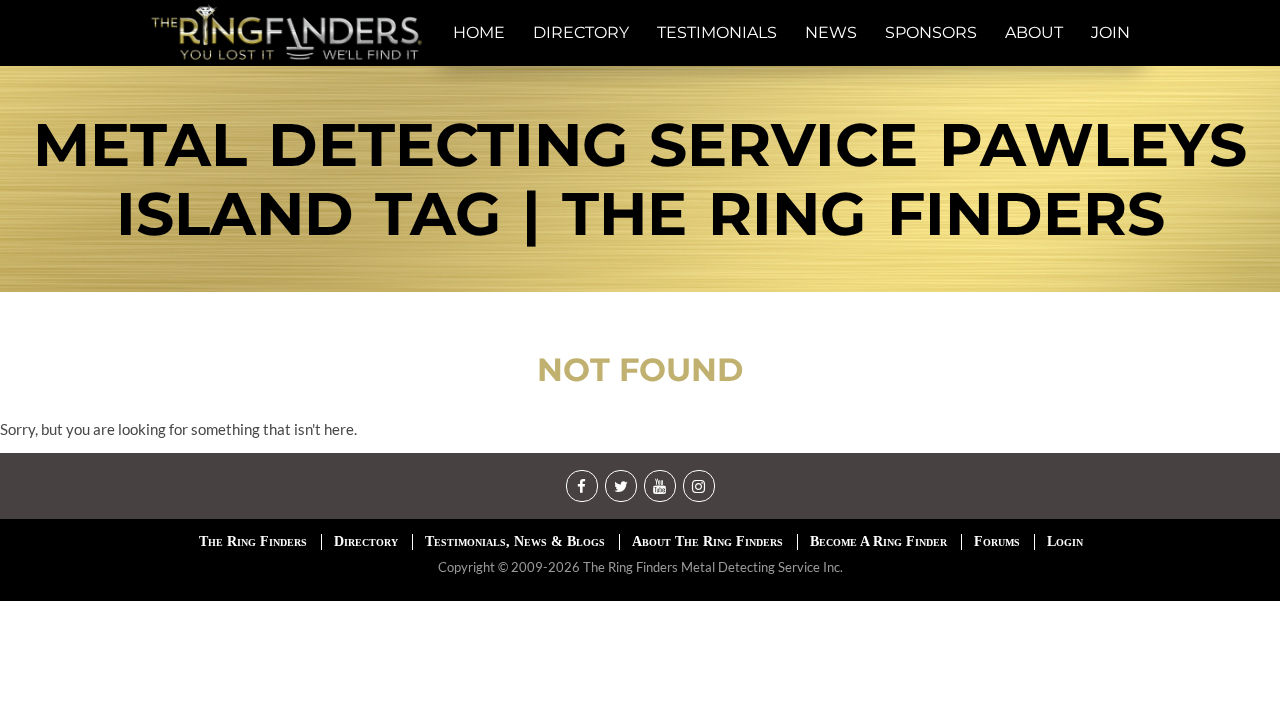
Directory (366, 541)
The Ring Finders (253, 541)
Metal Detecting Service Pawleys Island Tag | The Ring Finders (640, 179)
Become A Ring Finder (878, 541)
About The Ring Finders (707, 541)
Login (1065, 541)
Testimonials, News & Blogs (515, 541)
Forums (997, 541)
